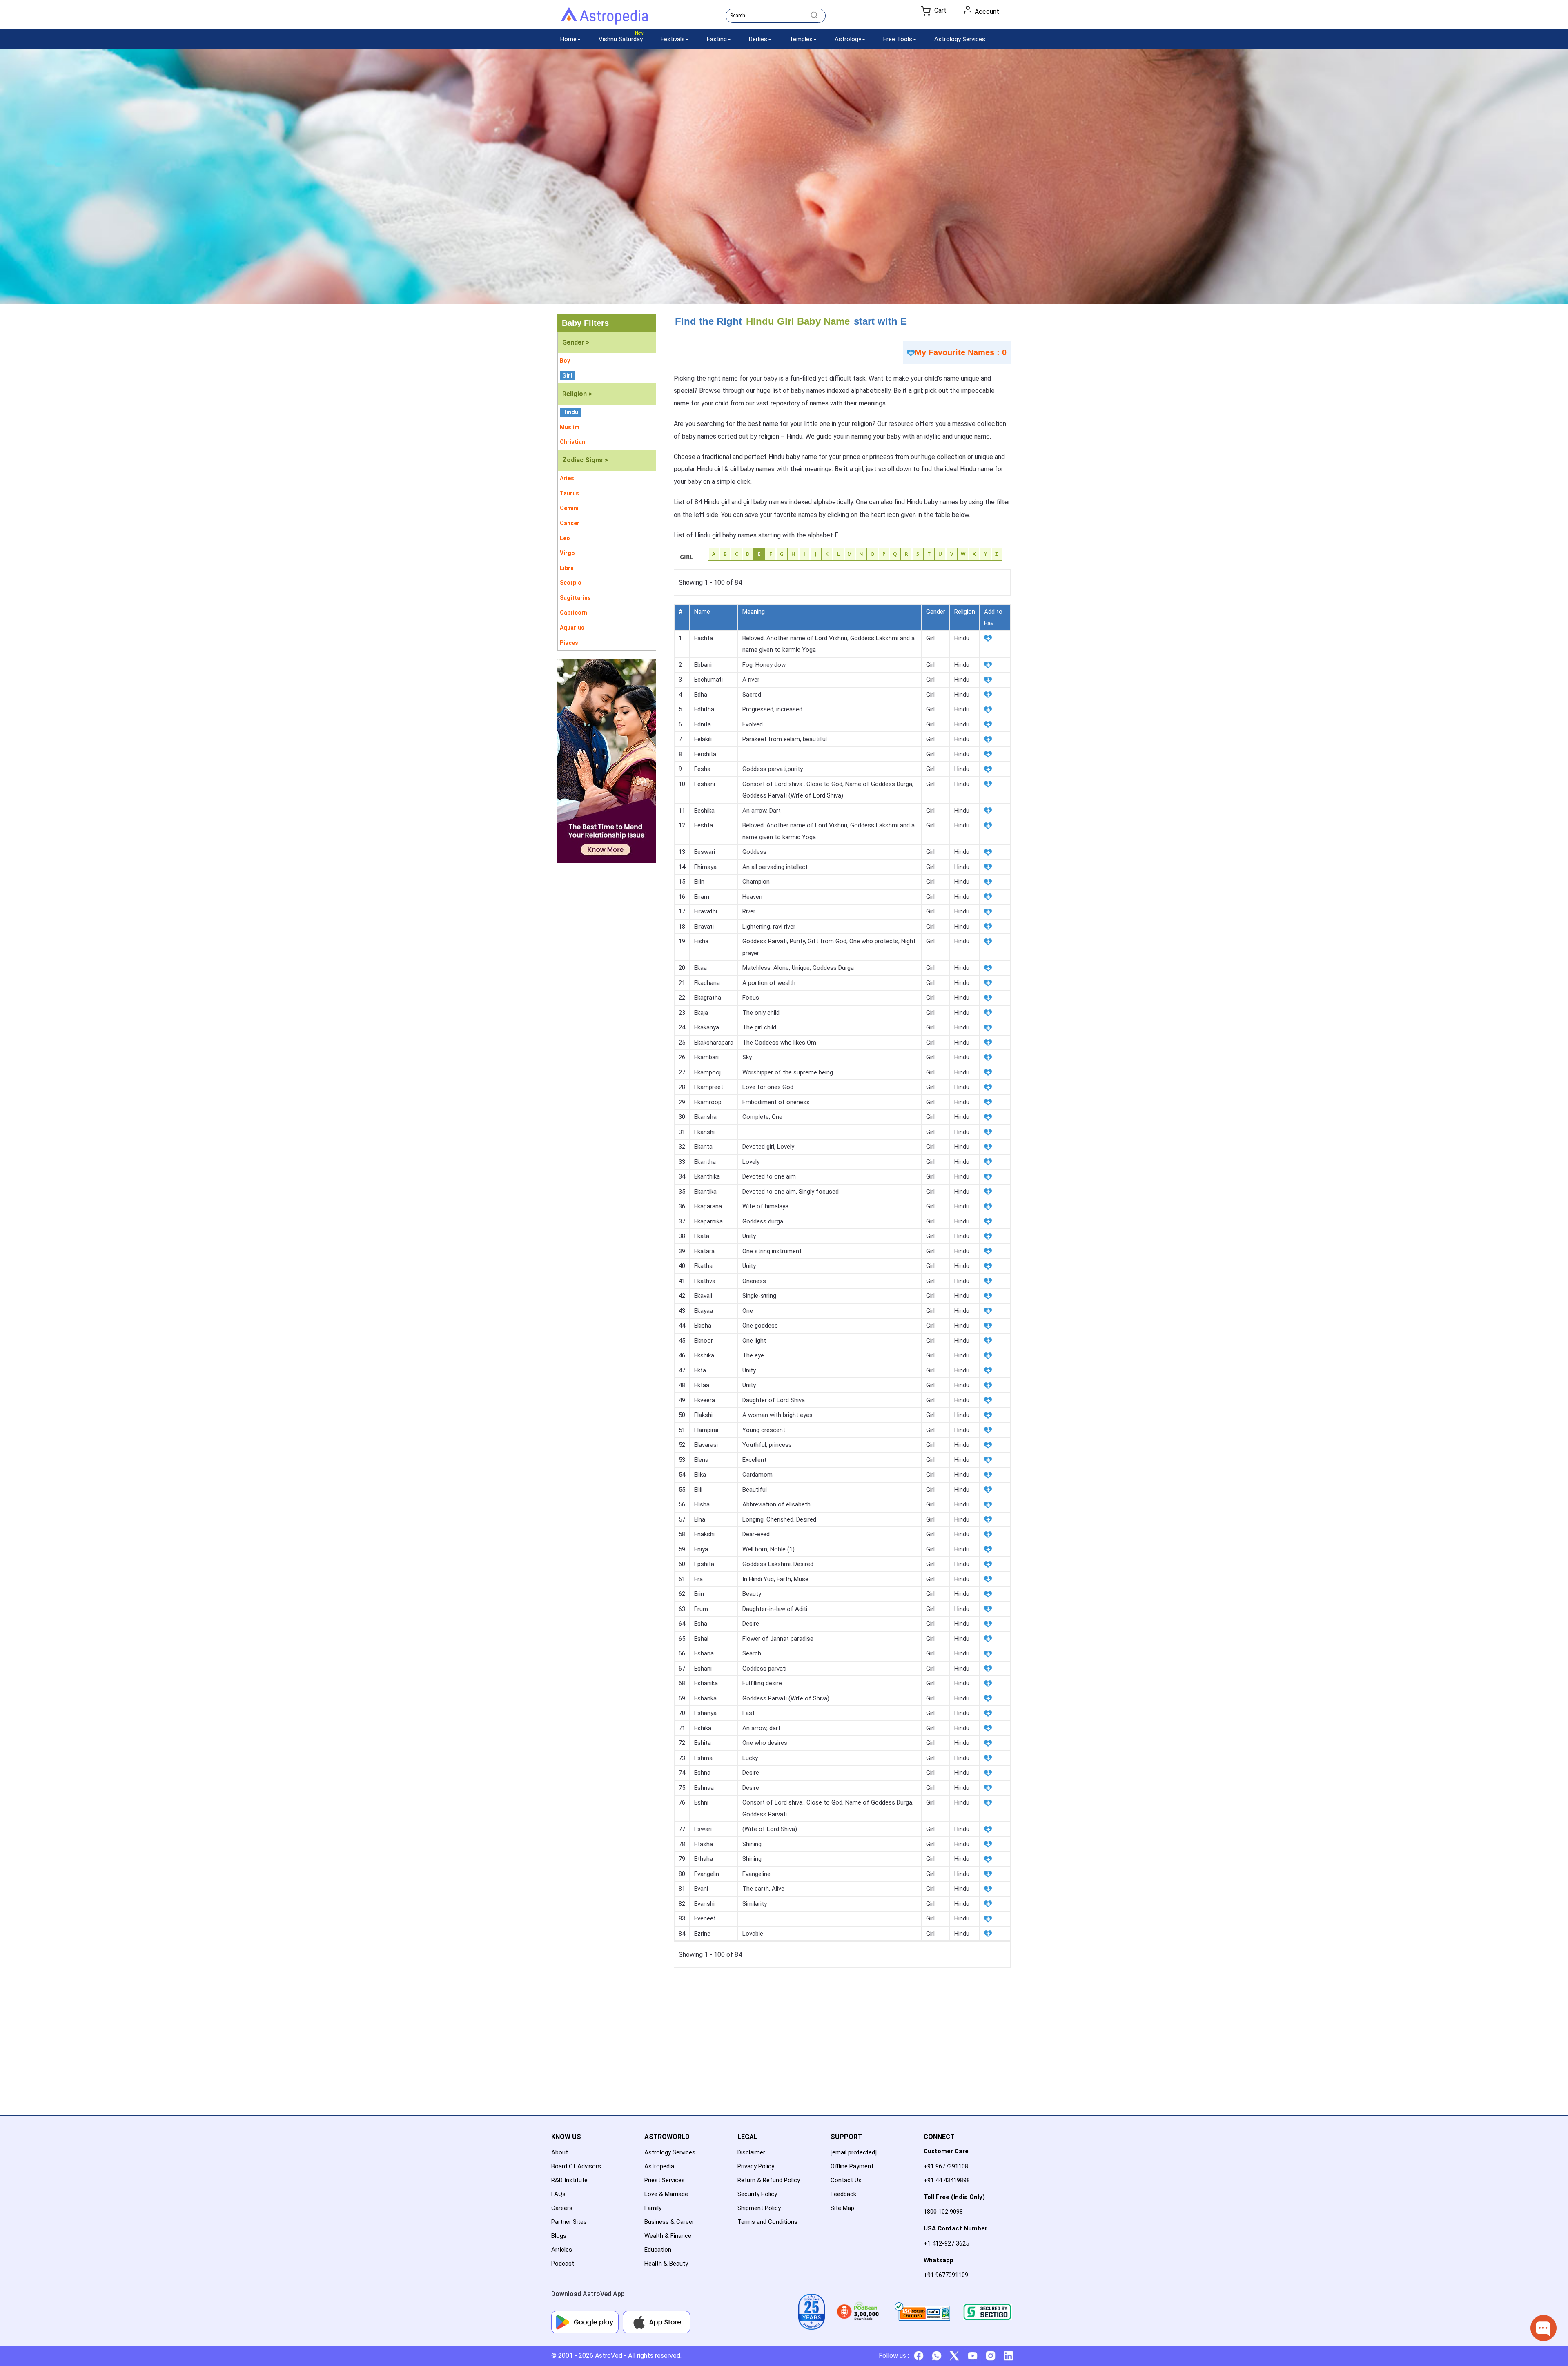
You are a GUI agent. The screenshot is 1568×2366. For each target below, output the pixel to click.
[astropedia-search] (814, 15)
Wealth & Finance (668, 2236)
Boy (565, 361)
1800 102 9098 (943, 2212)
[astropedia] (604, 18)
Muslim (570, 427)
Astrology (848, 39)
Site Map (842, 2208)
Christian (572, 442)
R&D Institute (569, 2180)
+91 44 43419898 (947, 2180)
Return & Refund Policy (769, 2180)
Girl (567, 376)
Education (658, 2250)
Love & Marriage (666, 2194)
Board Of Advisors (576, 2166)
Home (568, 39)
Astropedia (659, 2166)
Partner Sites (569, 2222)
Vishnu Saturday (621, 39)
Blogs (559, 2236)
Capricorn (574, 613)
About (560, 2152)
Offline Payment (852, 2166)
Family (653, 2208)
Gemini (569, 508)
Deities (758, 39)
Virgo (567, 553)
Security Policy (757, 2194)
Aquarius (572, 628)
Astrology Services (960, 39)
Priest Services (665, 2180)
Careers (562, 2208)
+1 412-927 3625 (946, 2243)
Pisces (569, 643)
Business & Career (669, 2222)
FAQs (558, 2194)
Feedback (843, 2194)
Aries (567, 478)
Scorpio (571, 583)
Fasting (717, 39)
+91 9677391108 (946, 2166)
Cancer (570, 523)
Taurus (569, 493)
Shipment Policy (759, 2208)
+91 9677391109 (946, 2275)
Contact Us (846, 2180)
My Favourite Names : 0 (961, 352)
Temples (801, 39)
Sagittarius (575, 598)
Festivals (673, 39)
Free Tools (898, 39)
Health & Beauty (666, 2264)
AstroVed (609, 2356)
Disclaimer (751, 2152)
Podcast (563, 2264)
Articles (562, 2250)
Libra (567, 568)
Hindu (570, 412)
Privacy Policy (756, 2166)
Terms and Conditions (767, 2222)
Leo (565, 538)
